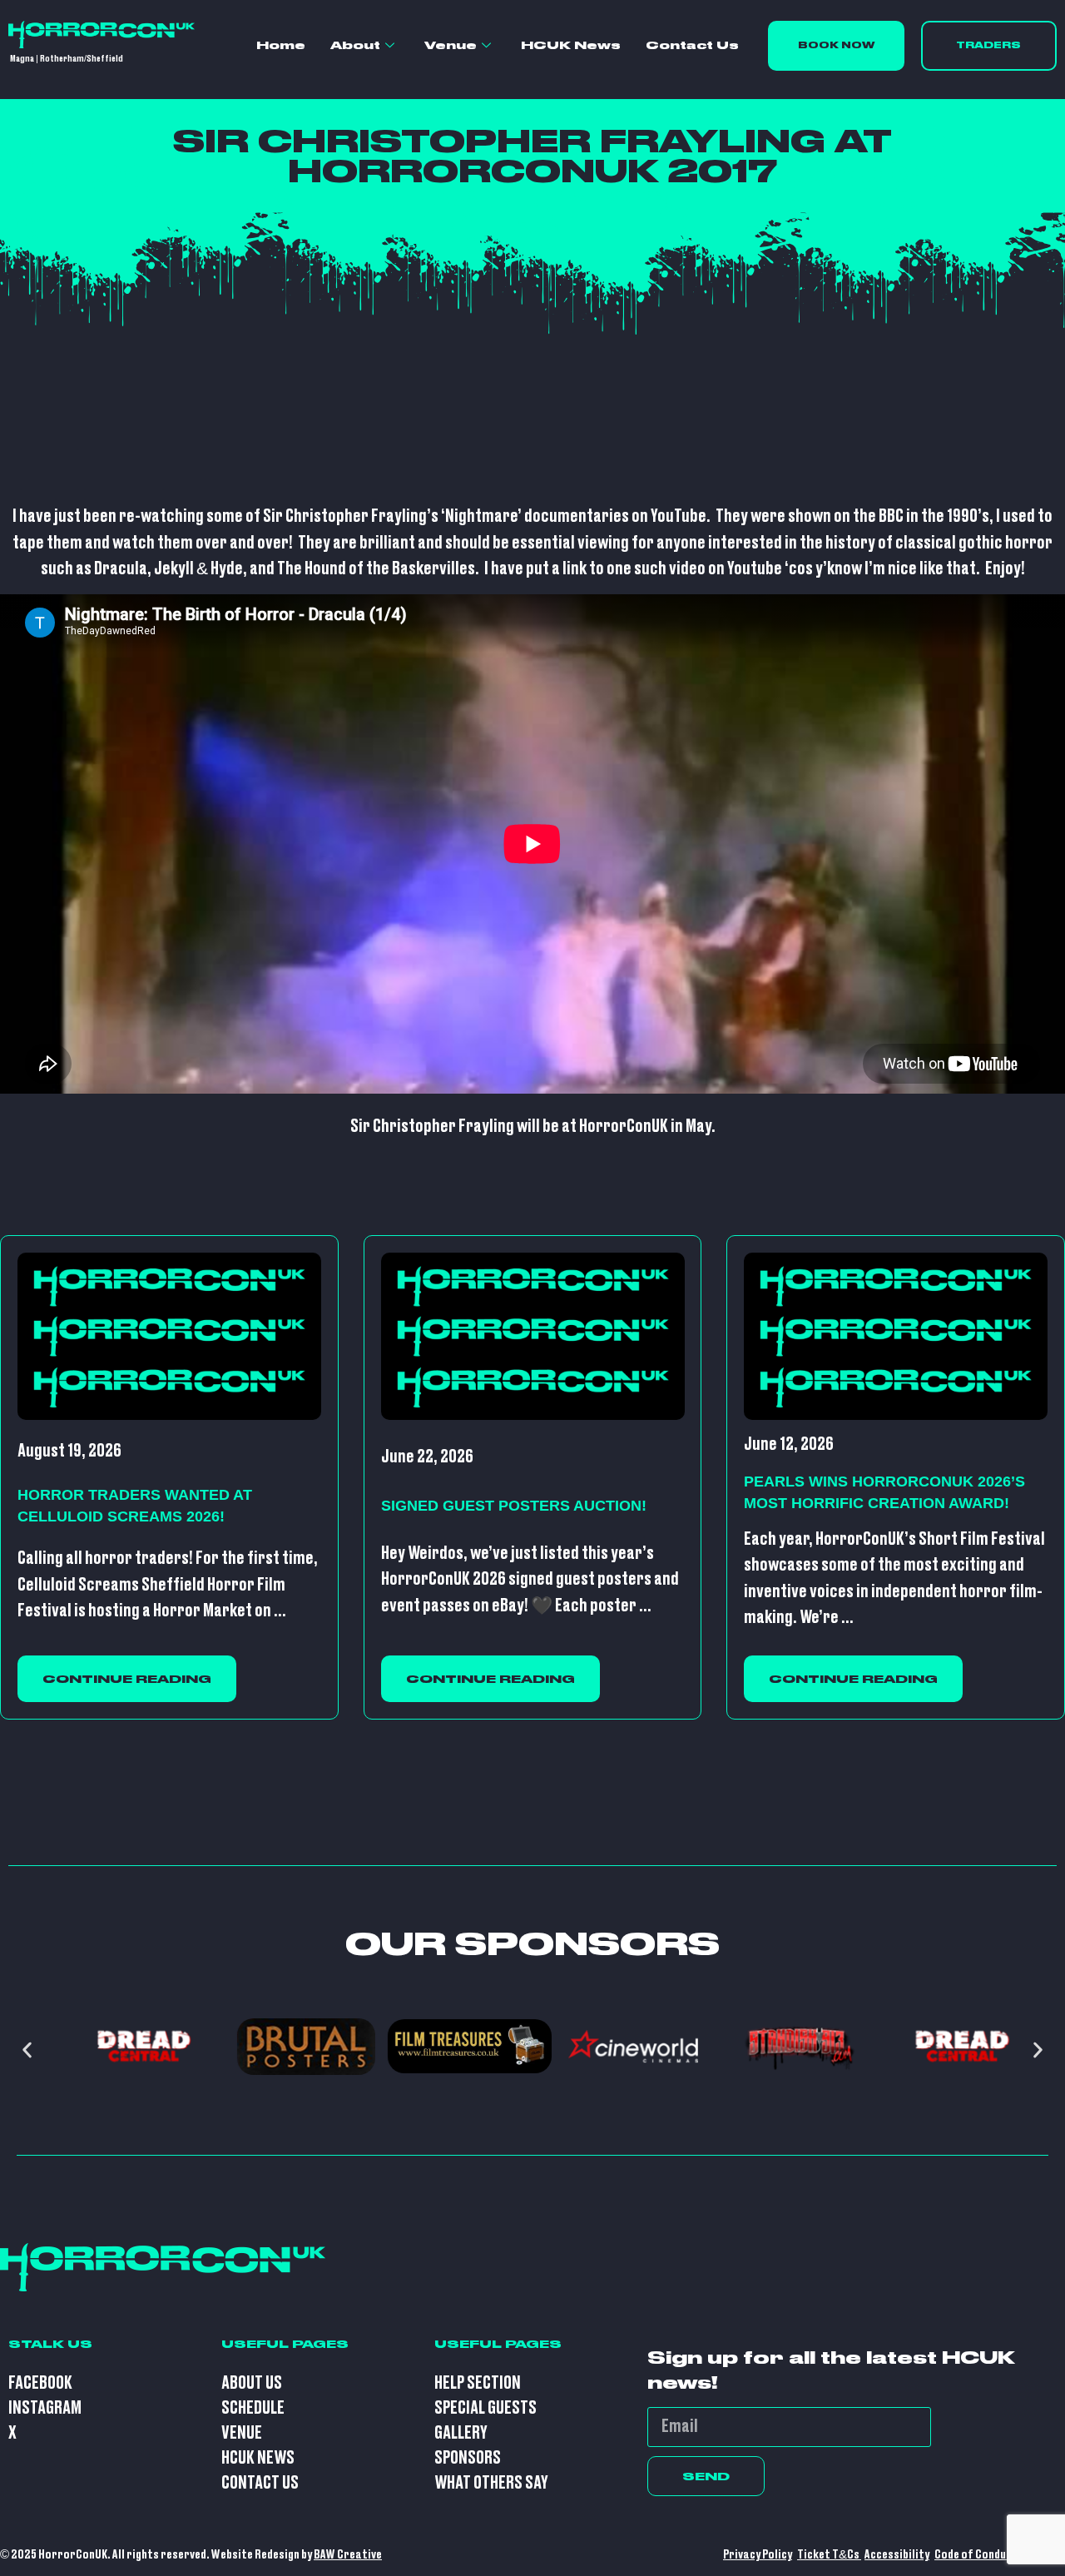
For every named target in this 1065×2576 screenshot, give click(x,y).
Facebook (40, 2383)
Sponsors (468, 2458)
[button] (27, 2050)
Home (281, 45)
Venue (451, 45)
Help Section (478, 2383)
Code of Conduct (976, 2555)
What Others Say (491, 2483)
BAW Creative (348, 2555)
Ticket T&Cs (829, 2555)
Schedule (253, 2408)
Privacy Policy (758, 2555)
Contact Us (692, 45)
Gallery (461, 2433)
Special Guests (485, 2408)
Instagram (45, 2408)
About (355, 45)
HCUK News (571, 45)
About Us (252, 2383)
